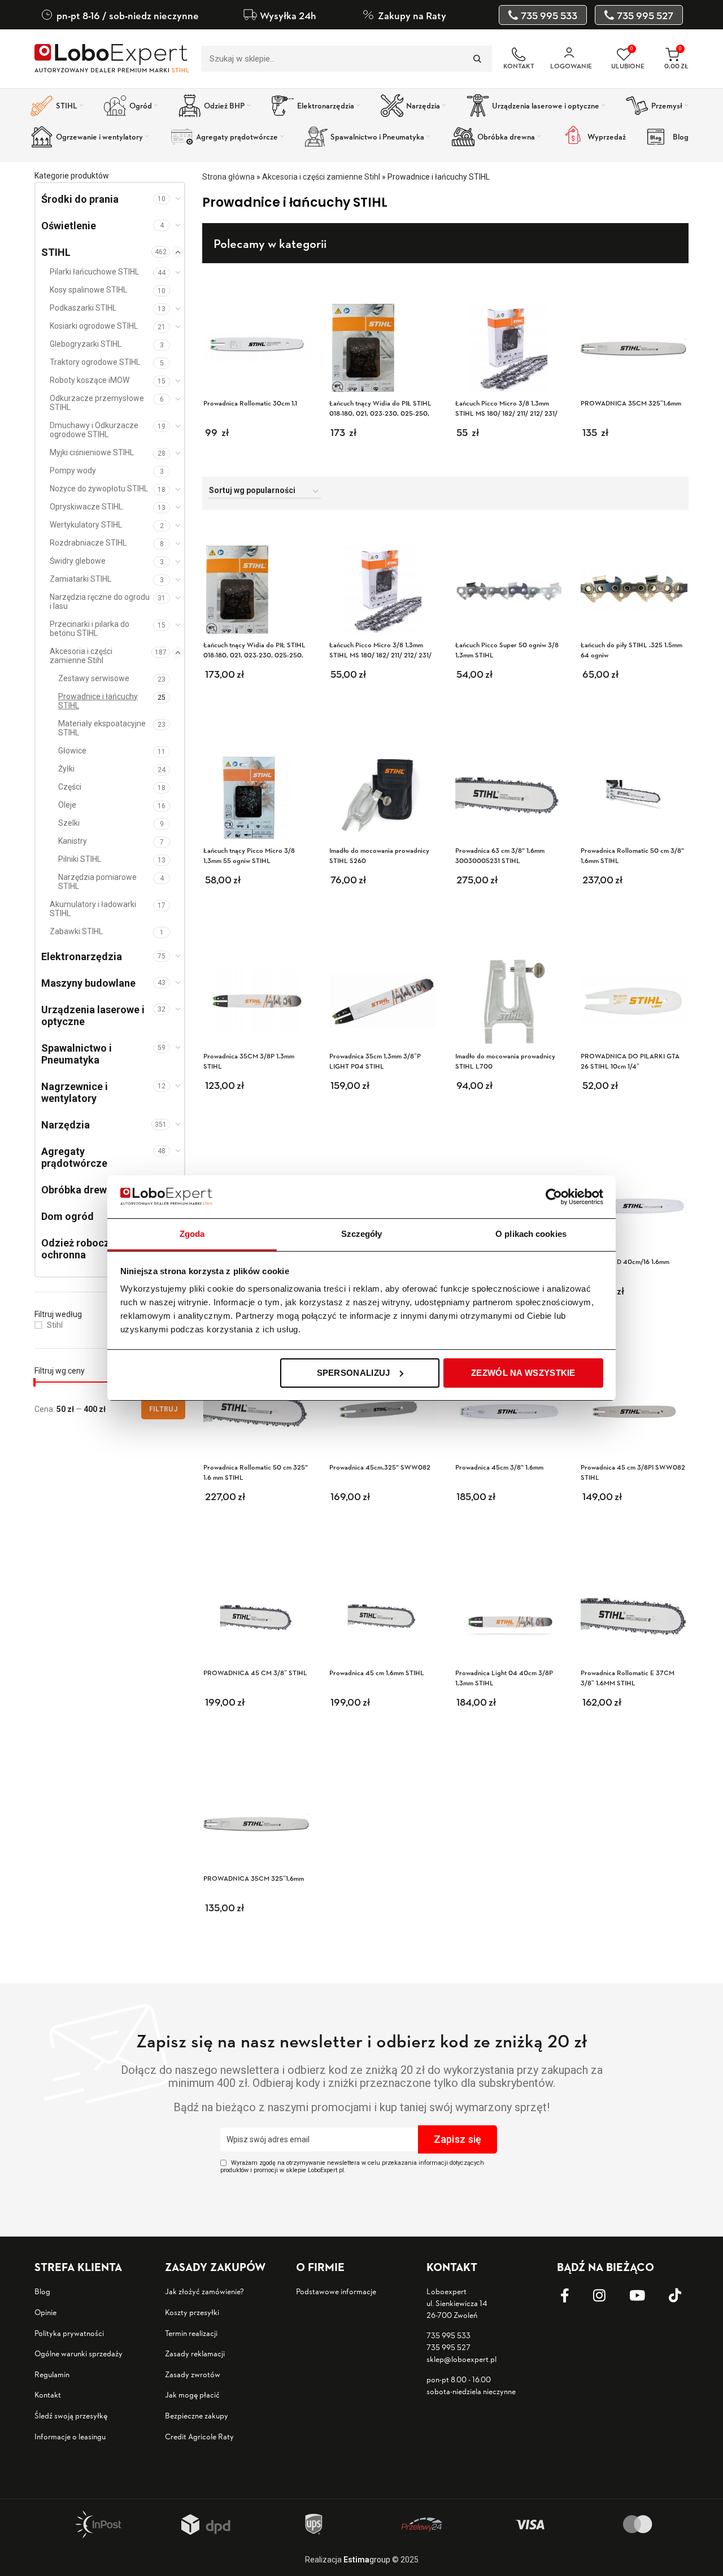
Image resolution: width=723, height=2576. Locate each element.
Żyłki (66, 769)
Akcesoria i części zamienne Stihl (81, 656)
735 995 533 (448, 2335)
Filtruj (163, 1409)
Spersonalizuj (354, 1373)
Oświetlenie (69, 226)
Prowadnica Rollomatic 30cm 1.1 (250, 403)
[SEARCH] (477, 59)
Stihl (55, 1325)
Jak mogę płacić (192, 2394)
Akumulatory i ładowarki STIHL (93, 909)
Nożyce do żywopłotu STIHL (99, 489)
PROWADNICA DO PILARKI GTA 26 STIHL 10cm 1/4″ (630, 1061)
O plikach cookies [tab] (531, 1234)
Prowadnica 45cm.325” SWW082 (380, 1467)
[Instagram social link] (608, 2296)
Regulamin (52, 2374)
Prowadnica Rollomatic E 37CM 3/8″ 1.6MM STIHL (628, 1678)
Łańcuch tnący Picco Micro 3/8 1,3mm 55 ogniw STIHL (249, 855)
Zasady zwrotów (193, 2374)
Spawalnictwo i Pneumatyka (77, 1054)
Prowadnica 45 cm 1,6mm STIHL (377, 1673)
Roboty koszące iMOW (90, 380)
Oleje (67, 805)
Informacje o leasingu (70, 2436)
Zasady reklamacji (195, 2353)
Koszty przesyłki (192, 2312)
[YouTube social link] (646, 2296)
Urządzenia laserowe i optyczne (93, 1015)
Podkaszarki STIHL (83, 308)
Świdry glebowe (78, 561)
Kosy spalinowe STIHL (88, 290)
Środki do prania (80, 199)
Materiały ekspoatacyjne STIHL (102, 728)
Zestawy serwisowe (94, 678)
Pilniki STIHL (80, 859)
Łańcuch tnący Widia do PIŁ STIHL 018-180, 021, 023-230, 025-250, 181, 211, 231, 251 (254, 655)
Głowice (72, 751)
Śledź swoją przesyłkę (71, 2415)
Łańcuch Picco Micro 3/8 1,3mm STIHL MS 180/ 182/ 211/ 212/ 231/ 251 (380, 655)
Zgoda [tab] (192, 1234)
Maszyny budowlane (88, 983)
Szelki (69, 823)
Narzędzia (66, 1125)
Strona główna (228, 177)
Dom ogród (67, 1216)
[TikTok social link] (683, 2296)
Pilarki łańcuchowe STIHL (94, 272)
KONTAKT (519, 66)
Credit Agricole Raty (199, 2436)
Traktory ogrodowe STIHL (95, 362)
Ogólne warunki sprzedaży (79, 2353)
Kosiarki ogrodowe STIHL (94, 326)
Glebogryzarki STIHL (86, 344)
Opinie (45, 2312)
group (367, 2560)
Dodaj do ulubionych (302, 541)
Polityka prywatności (69, 2333)
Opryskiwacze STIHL (86, 507)
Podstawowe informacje (336, 2291)
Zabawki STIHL (76, 931)
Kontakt (48, 2394)
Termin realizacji (191, 2333)
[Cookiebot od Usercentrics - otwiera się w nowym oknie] (554, 1197)
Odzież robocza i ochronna (81, 1249)
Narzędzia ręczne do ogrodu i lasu (100, 601)
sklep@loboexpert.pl (461, 2359)
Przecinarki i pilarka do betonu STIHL (90, 629)
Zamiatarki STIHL (80, 579)
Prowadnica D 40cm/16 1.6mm (625, 1261)
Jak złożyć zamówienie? (204, 2291)
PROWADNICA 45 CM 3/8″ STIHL (255, 1673)
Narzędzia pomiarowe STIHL (97, 882)
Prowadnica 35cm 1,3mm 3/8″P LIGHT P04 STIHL (375, 1061)
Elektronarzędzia (82, 956)
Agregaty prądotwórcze (74, 1157)
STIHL (56, 252)
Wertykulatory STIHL (86, 525)
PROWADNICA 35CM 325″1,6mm (254, 1878)
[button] (283, 683)
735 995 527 (448, 2347)
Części (70, 787)
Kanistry (73, 841)
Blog (42, 2291)
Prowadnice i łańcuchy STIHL (98, 701)
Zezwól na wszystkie (523, 1373)
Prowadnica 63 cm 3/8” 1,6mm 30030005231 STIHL (500, 855)
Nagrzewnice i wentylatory (75, 1092)
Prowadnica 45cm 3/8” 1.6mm (499, 1467)
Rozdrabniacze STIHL (88, 543)
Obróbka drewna (80, 1190)
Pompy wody (73, 470)
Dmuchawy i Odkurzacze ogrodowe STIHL (94, 430)
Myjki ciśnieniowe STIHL (92, 452)
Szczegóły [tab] (362, 1234)
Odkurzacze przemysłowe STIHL (97, 403)
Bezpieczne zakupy (197, 2415)
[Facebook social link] (573, 2296)
